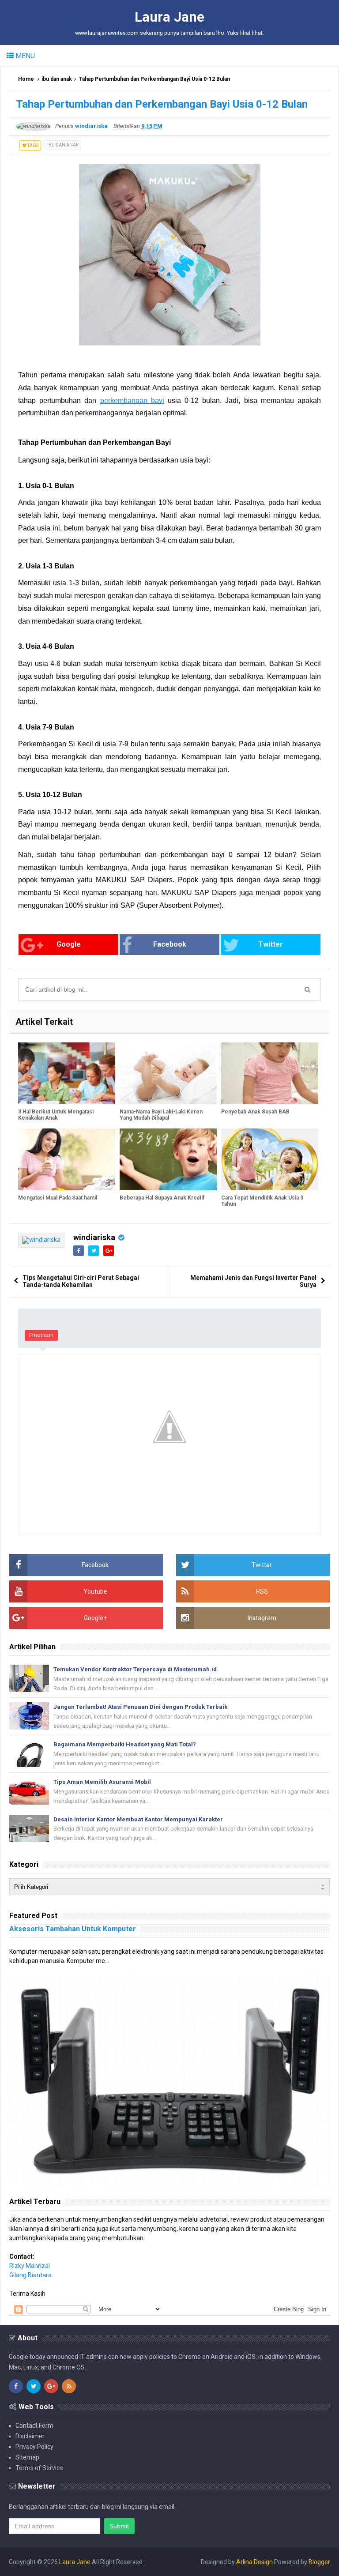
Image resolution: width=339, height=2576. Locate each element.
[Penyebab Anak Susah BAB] (270, 1073)
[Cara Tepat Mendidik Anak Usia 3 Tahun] (270, 1159)
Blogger (319, 2562)
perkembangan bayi (132, 401)
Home (26, 79)
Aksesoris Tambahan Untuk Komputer (73, 1929)
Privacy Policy (34, 2447)
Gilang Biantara (30, 2275)
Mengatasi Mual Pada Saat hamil (58, 1198)
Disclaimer (30, 2436)
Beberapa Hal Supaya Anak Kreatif (162, 1198)
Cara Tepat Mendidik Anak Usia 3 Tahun (262, 1201)
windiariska (94, 1237)
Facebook (170, 944)
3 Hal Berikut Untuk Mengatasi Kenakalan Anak (56, 1115)
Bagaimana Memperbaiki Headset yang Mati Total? (125, 1744)
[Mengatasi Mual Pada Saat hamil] (67, 1159)
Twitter (271, 944)
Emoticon (41, 1335)
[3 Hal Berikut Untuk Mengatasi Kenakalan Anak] (67, 1073)
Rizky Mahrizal (30, 2266)
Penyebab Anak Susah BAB (255, 1112)
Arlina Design (254, 2562)
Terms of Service (39, 2468)
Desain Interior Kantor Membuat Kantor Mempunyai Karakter (138, 1819)
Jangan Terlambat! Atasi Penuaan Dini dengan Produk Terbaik (140, 1707)
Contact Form (34, 2426)
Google (69, 944)
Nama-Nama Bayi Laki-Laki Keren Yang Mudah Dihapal (161, 1115)
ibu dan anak (57, 79)
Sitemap (27, 2457)
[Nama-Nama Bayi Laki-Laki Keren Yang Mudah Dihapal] (168, 1073)
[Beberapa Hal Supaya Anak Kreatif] (168, 1159)
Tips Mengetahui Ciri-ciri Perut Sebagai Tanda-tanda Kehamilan (81, 1281)
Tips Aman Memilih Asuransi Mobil (102, 1782)
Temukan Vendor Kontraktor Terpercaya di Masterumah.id (135, 1669)
